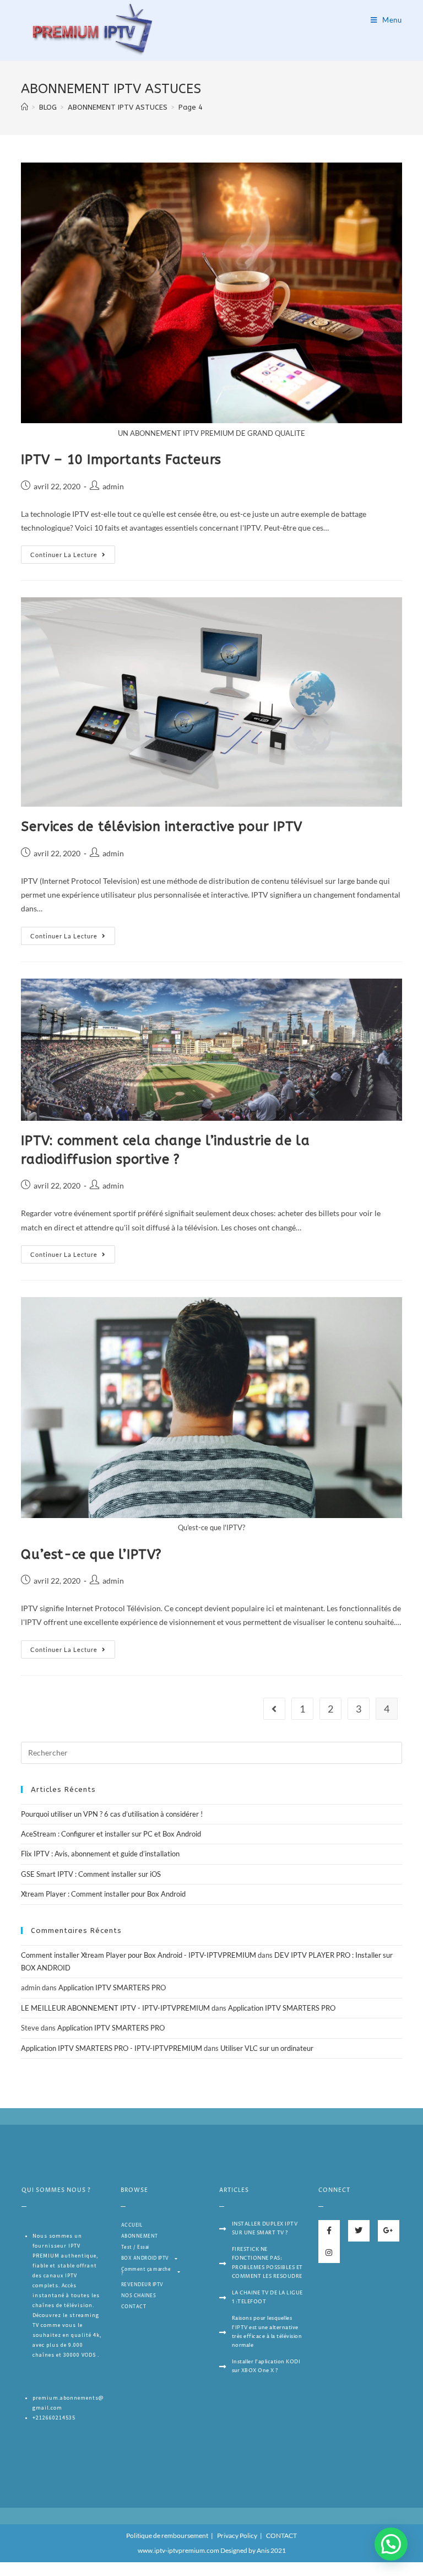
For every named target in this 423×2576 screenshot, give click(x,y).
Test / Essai (135, 2247)
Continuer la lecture (64, 555)
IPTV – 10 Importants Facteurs (121, 460)
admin (113, 486)
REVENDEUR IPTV (142, 2285)
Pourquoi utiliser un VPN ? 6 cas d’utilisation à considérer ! (112, 1814)
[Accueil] (25, 107)
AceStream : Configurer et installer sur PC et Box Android (111, 1834)
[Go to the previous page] (274, 1709)
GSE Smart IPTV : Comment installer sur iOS (91, 1874)
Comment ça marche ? (146, 2272)
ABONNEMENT (140, 2236)
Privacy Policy (237, 2536)
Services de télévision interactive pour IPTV (161, 827)
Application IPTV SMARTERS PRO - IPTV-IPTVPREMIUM (112, 2048)
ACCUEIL (132, 2225)
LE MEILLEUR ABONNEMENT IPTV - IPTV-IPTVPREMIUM (115, 2008)
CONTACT (134, 2307)
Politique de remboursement (167, 2536)
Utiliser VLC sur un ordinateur (267, 2048)
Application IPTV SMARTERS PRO (112, 1988)
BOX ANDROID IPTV (145, 2258)
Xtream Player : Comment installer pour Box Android (103, 1894)
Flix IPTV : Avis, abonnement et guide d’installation (100, 1854)
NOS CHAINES (139, 2296)
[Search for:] (211, 1752)
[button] (391, 2544)
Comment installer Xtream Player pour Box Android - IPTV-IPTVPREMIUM (139, 1955)
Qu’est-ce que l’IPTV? (91, 1554)
